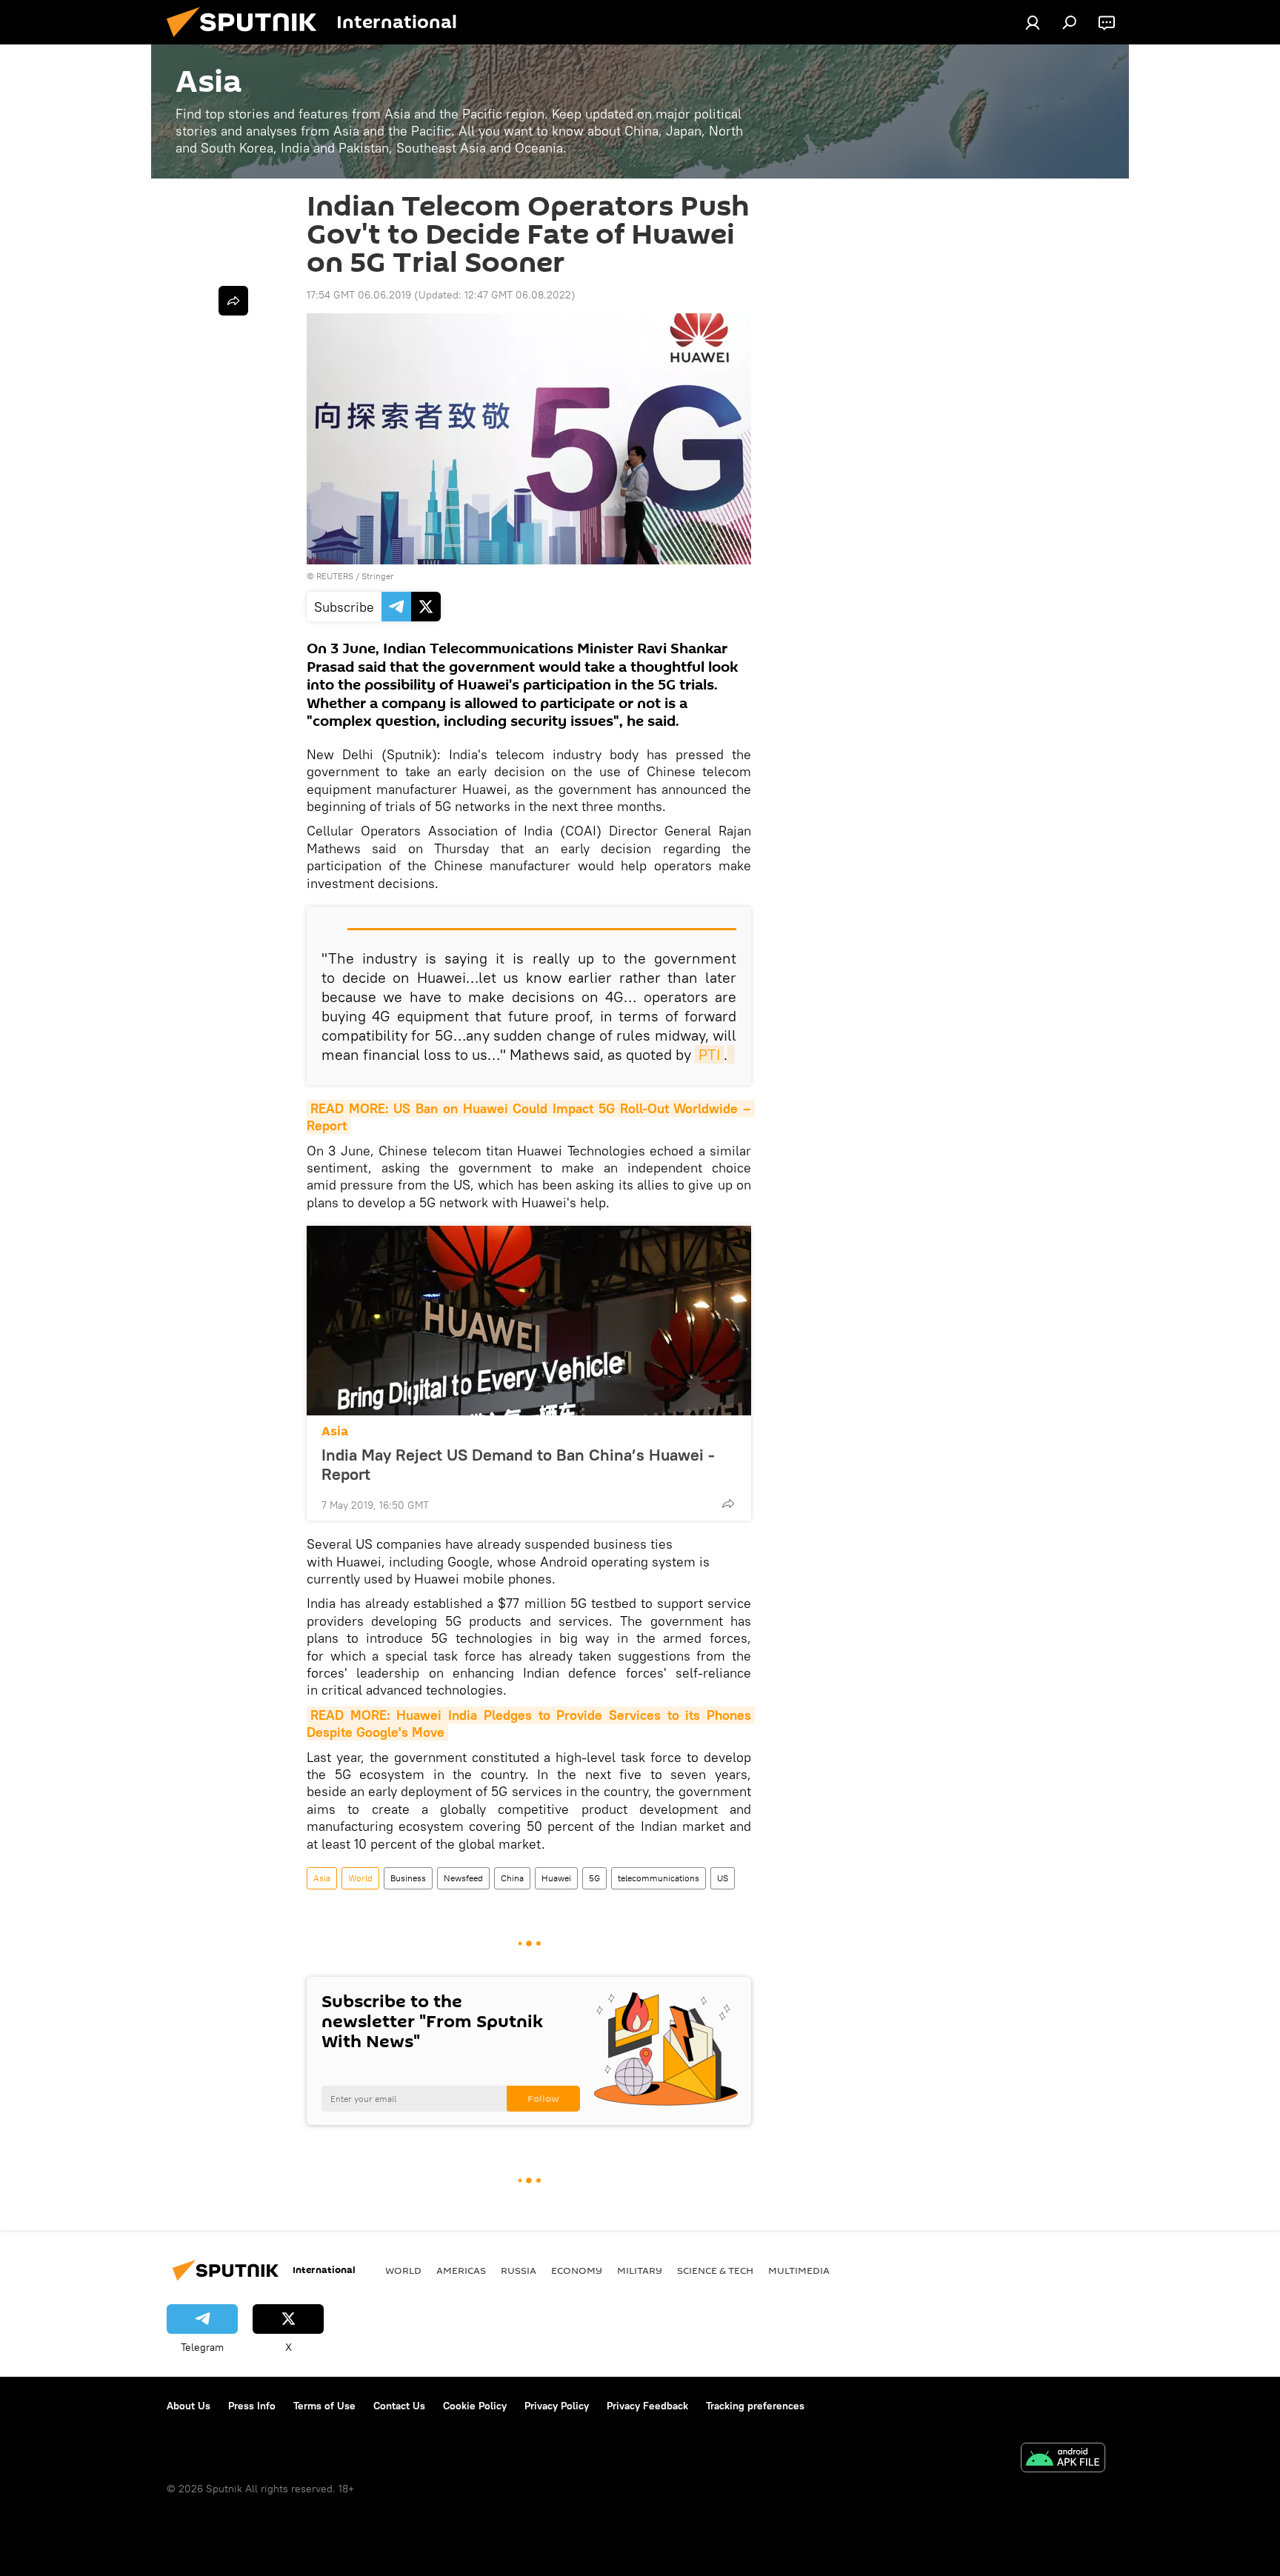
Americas (461, 2270)
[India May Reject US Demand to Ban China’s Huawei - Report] (529, 1321)
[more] (728, 1504)
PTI (709, 1054)
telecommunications (659, 1878)
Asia (335, 1431)
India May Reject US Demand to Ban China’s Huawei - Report (518, 1464)
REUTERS (335, 576)
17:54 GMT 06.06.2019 (359, 295)
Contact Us (399, 2406)
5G (594, 1878)
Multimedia (799, 2270)
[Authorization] (1033, 22)
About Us (189, 2406)
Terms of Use (324, 2406)
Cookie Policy (475, 2406)
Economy (577, 2270)
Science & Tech (715, 2270)
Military (640, 2270)
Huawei (556, 1878)
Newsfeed (463, 1878)
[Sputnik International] (247, 41)
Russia (519, 2270)
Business (408, 1878)
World (360, 1878)
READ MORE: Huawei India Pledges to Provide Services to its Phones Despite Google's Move (531, 1724)
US (723, 1878)
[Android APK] (1063, 2459)
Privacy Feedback (647, 2406)
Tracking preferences (755, 2406)
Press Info (252, 2406)
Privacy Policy (557, 2406)
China (512, 1878)
